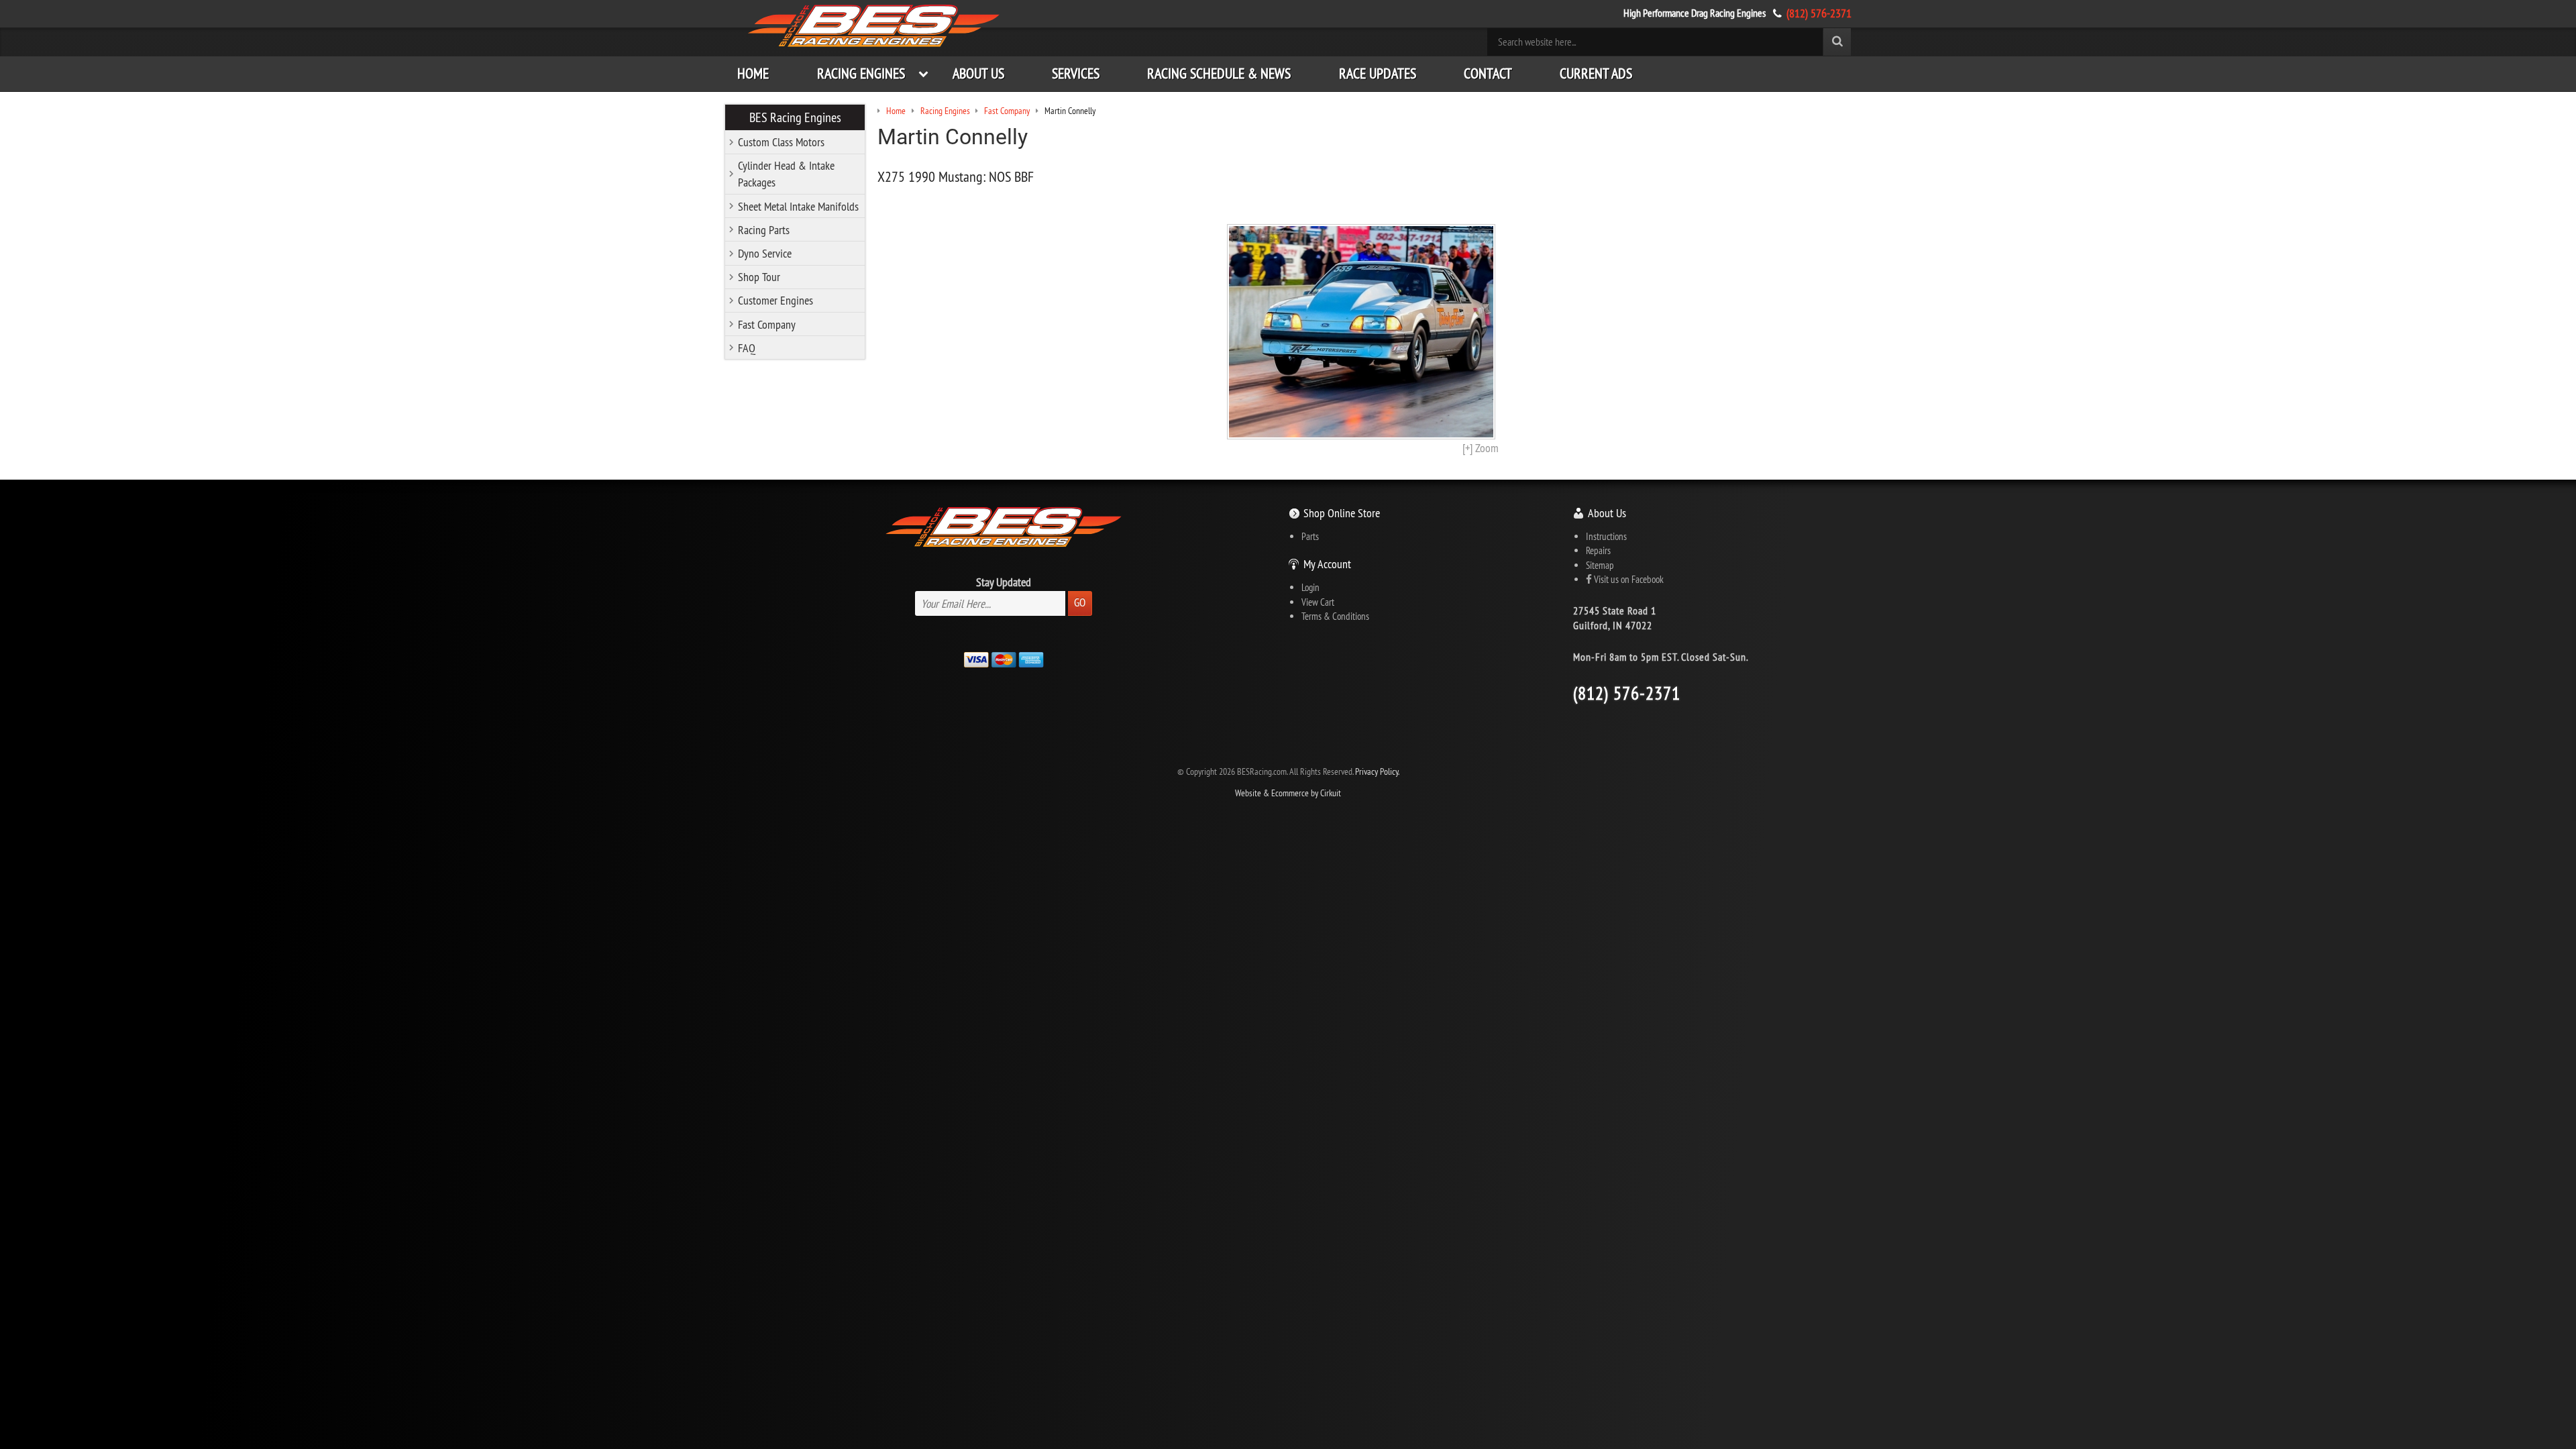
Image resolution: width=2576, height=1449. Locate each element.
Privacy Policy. (1377, 772)
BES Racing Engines (795, 117)
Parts (1310, 536)
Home (753, 73)
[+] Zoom (1481, 448)
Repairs (1598, 550)
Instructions (1606, 536)
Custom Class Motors (781, 142)
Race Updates (1378, 73)
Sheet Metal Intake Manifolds (798, 206)
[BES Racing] (874, 27)
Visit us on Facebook (1628, 579)
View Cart (1318, 602)
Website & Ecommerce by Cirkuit (1288, 793)
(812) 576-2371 (1819, 13)
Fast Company (767, 324)
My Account (1327, 564)
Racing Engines (861, 73)
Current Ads (1596, 73)
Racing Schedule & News (1219, 73)
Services (1076, 73)
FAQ (747, 348)
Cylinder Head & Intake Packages (786, 174)
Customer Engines (775, 300)
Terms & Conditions (1335, 616)
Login (1310, 587)
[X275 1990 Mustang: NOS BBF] (1361, 332)
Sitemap (1600, 565)
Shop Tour (759, 277)
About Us (978, 73)
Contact (1488, 73)
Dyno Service (765, 253)
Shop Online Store (1342, 513)
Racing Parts (764, 230)
